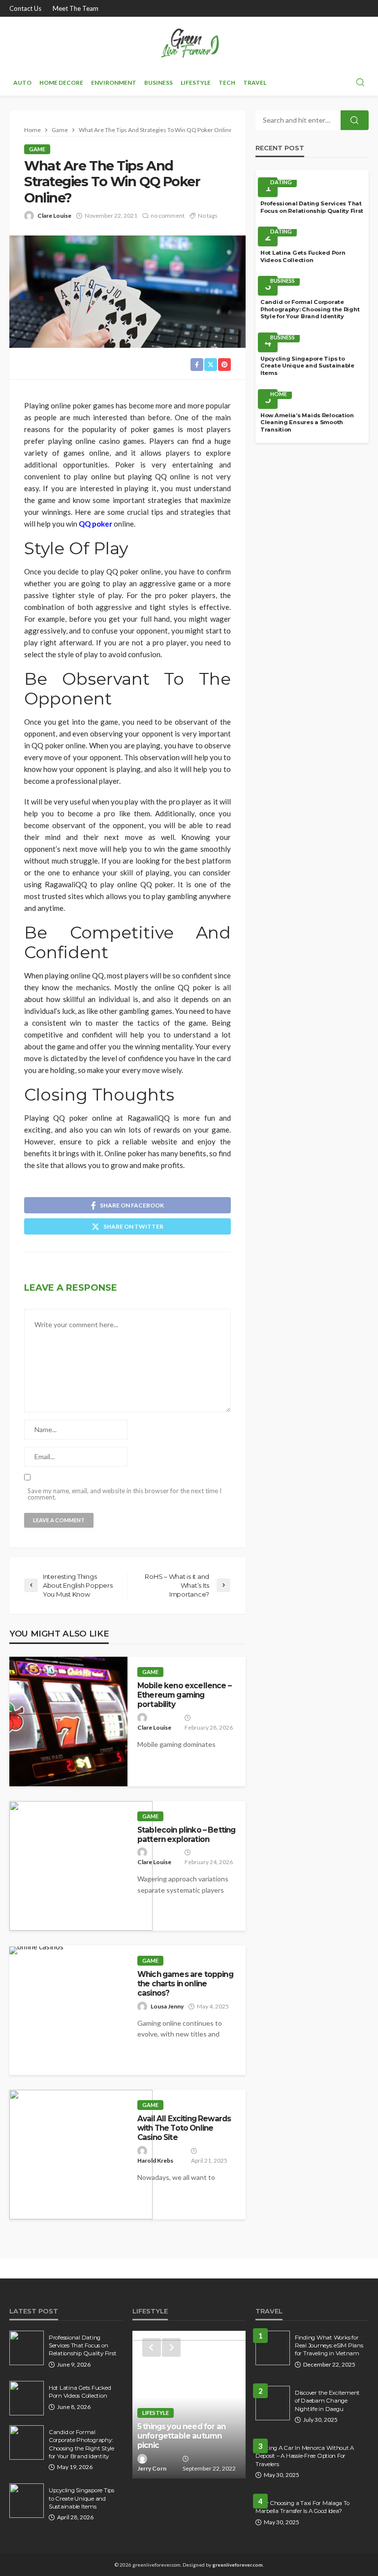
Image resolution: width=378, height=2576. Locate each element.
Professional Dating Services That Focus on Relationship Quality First (312, 207)
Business (158, 83)
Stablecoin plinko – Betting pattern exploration (186, 1835)
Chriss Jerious (157, 2468)
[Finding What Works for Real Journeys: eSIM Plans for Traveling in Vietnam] (273, 2348)
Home (279, 394)
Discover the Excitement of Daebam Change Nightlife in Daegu (327, 2401)
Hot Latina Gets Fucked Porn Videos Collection (303, 256)
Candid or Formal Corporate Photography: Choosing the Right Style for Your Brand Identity (310, 309)
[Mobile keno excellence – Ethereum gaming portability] (68, 1722)
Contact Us (25, 8)
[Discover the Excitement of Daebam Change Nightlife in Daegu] (273, 2403)
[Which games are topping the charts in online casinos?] (36, 1950)
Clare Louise (54, 216)
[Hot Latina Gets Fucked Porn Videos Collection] (27, 2398)
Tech (227, 83)
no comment (168, 216)
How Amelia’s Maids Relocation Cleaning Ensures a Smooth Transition (307, 422)
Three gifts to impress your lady (188, 2441)
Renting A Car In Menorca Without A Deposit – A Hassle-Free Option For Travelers (305, 2456)
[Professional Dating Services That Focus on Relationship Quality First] (27, 2348)
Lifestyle (196, 83)
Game (37, 149)
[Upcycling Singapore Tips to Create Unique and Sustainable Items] (27, 2501)
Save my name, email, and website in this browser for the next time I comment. (125, 1494)
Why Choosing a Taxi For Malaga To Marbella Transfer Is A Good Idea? (302, 2507)
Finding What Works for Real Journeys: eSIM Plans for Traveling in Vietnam (329, 2346)
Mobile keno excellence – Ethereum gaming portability (184, 1695)
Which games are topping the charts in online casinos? (185, 1984)
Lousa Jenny (167, 2006)
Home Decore (61, 83)
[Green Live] (189, 43)
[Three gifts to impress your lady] (189, 2405)
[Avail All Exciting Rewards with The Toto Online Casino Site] (81, 2155)
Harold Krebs (155, 2160)
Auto (22, 83)
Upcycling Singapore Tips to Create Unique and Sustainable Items (307, 366)
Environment (114, 83)
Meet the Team (76, 8)
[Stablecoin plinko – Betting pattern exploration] (81, 1866)
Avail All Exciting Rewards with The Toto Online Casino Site (184, 2128)
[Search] (360, 83)
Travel (255, 83)
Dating (281, 182)
